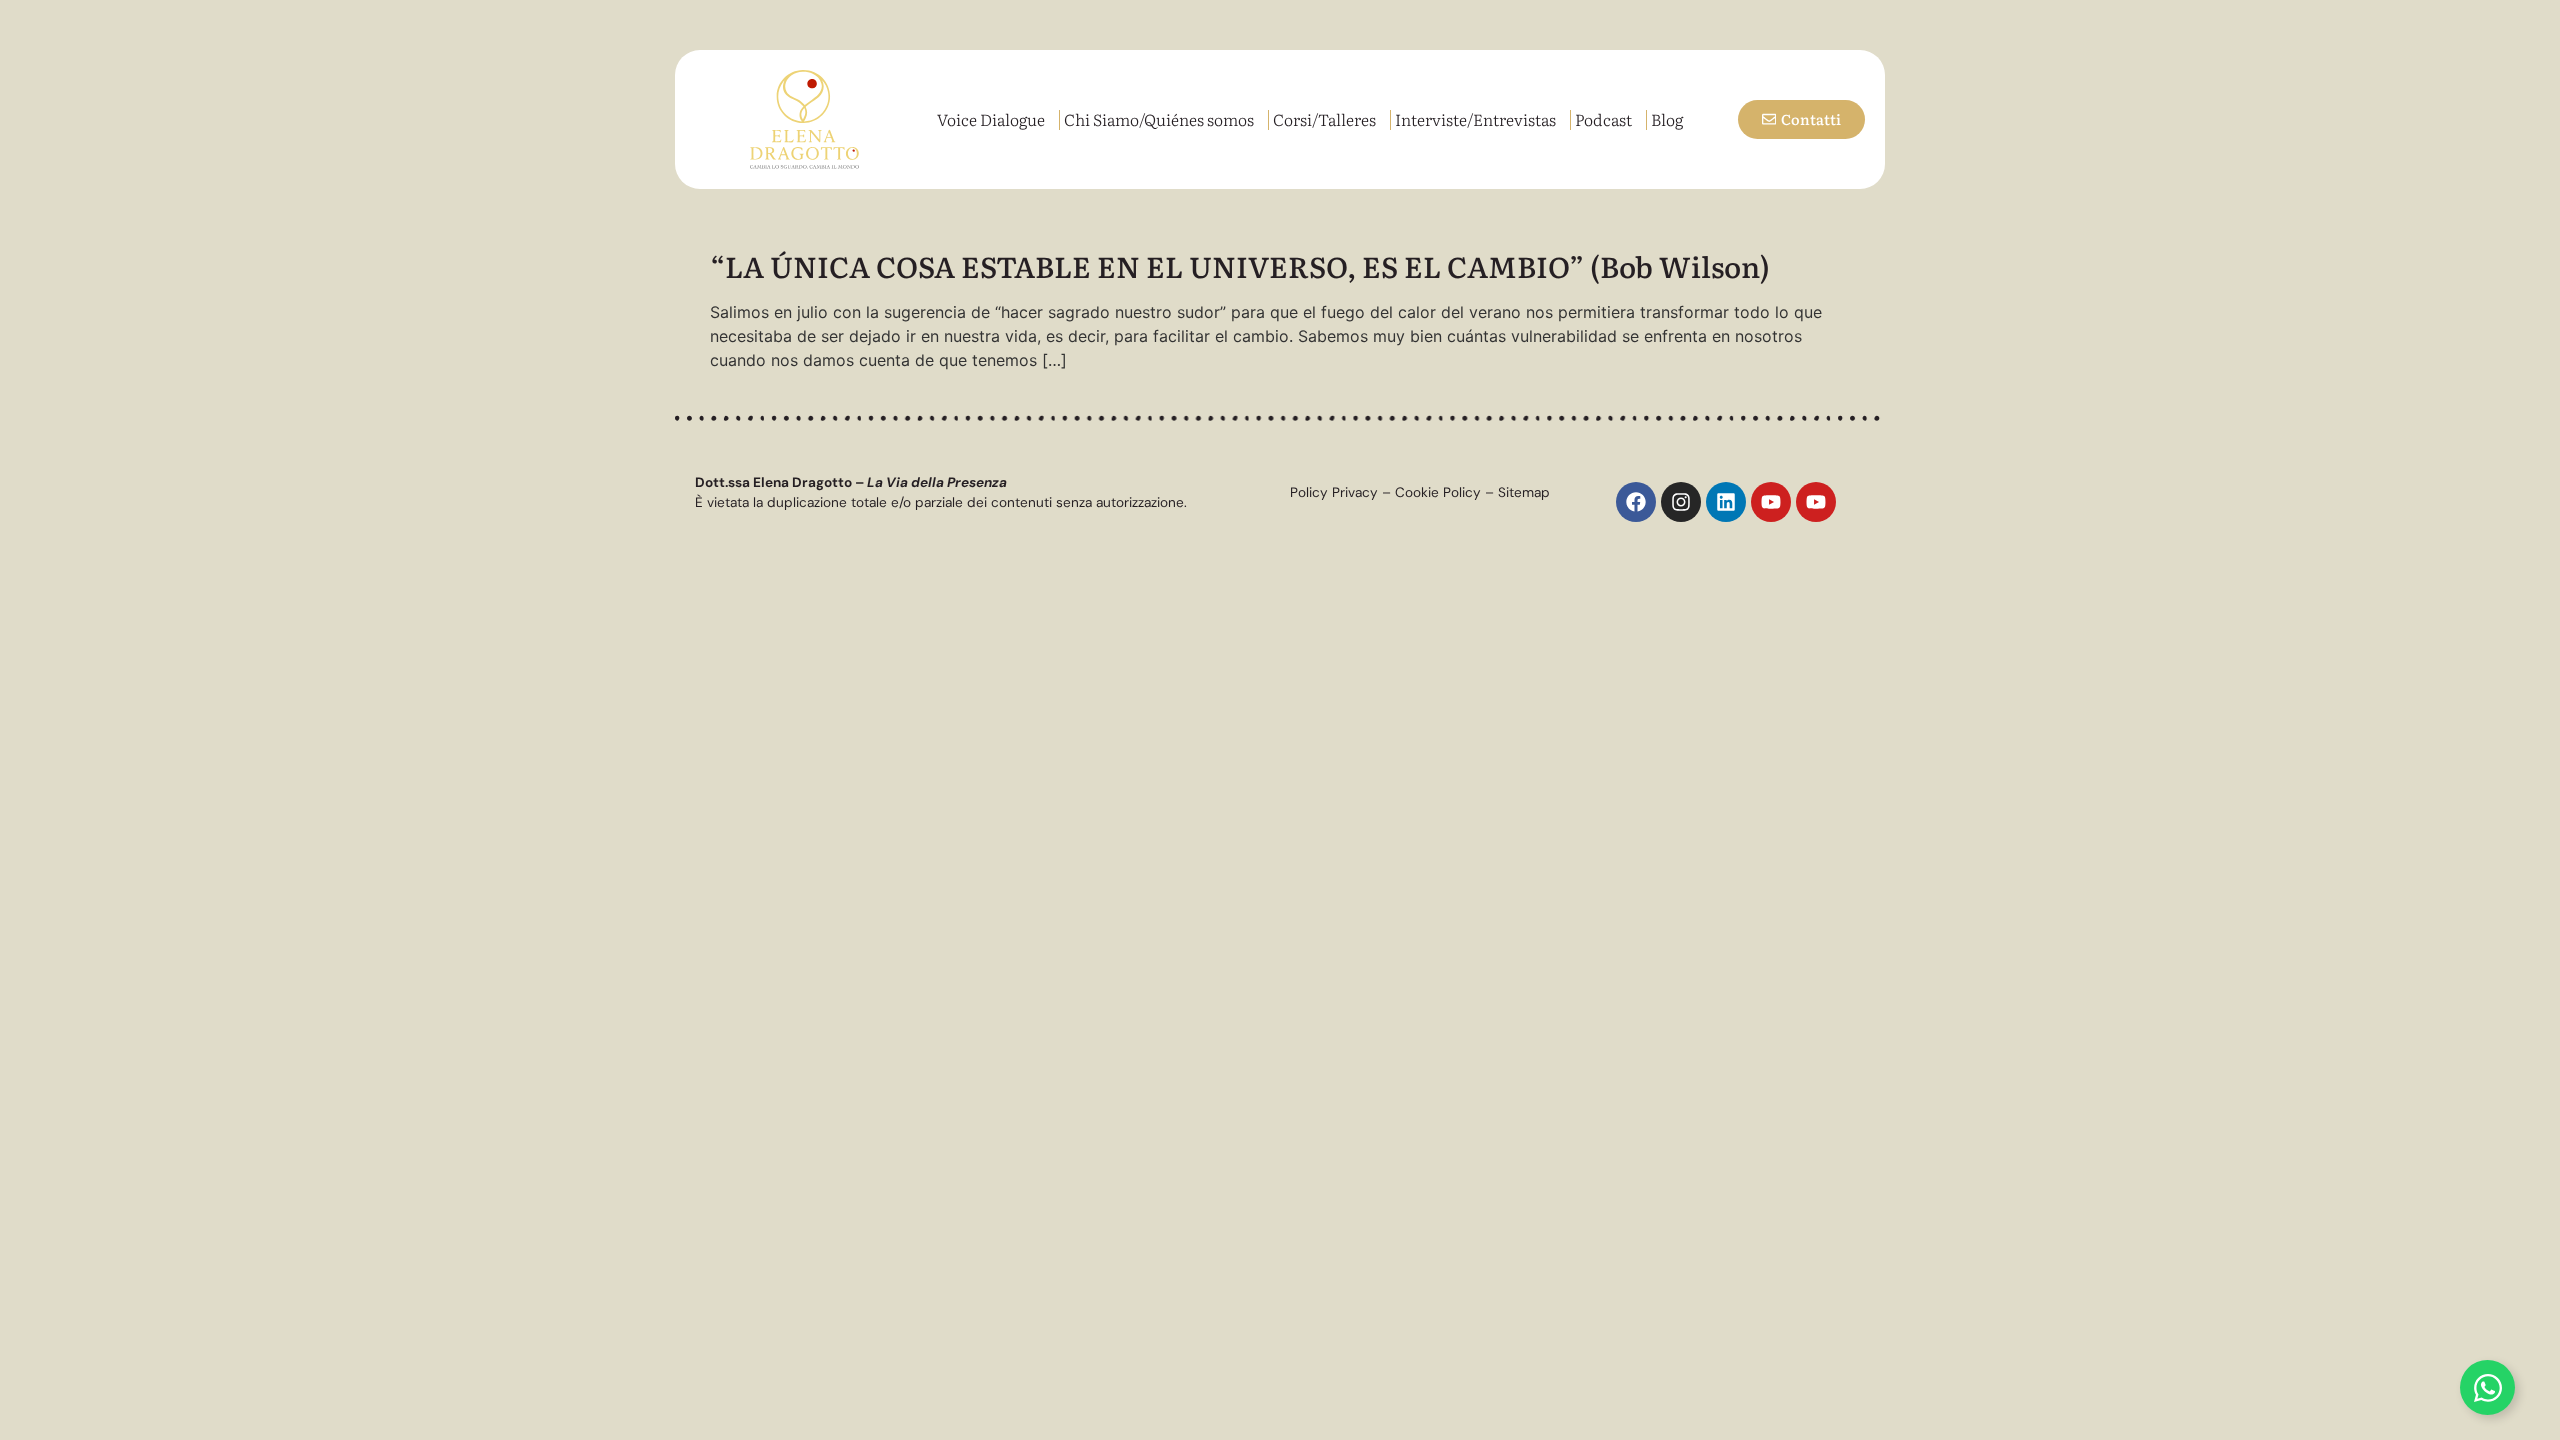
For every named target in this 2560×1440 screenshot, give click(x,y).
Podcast (1603, 119)
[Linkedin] (1726, 502)
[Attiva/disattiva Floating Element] (2487, 1387)
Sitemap (1524, 492)
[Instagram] (1681, 502)
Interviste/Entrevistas (1475, 119)
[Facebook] (1636, 502)
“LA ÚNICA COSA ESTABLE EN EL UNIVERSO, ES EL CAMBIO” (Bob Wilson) (1240, 265)
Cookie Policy (1438, 492)
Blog (1667, 119)
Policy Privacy (1334, 492)
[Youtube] (1771, 502)
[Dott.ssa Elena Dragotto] (804, 119)
